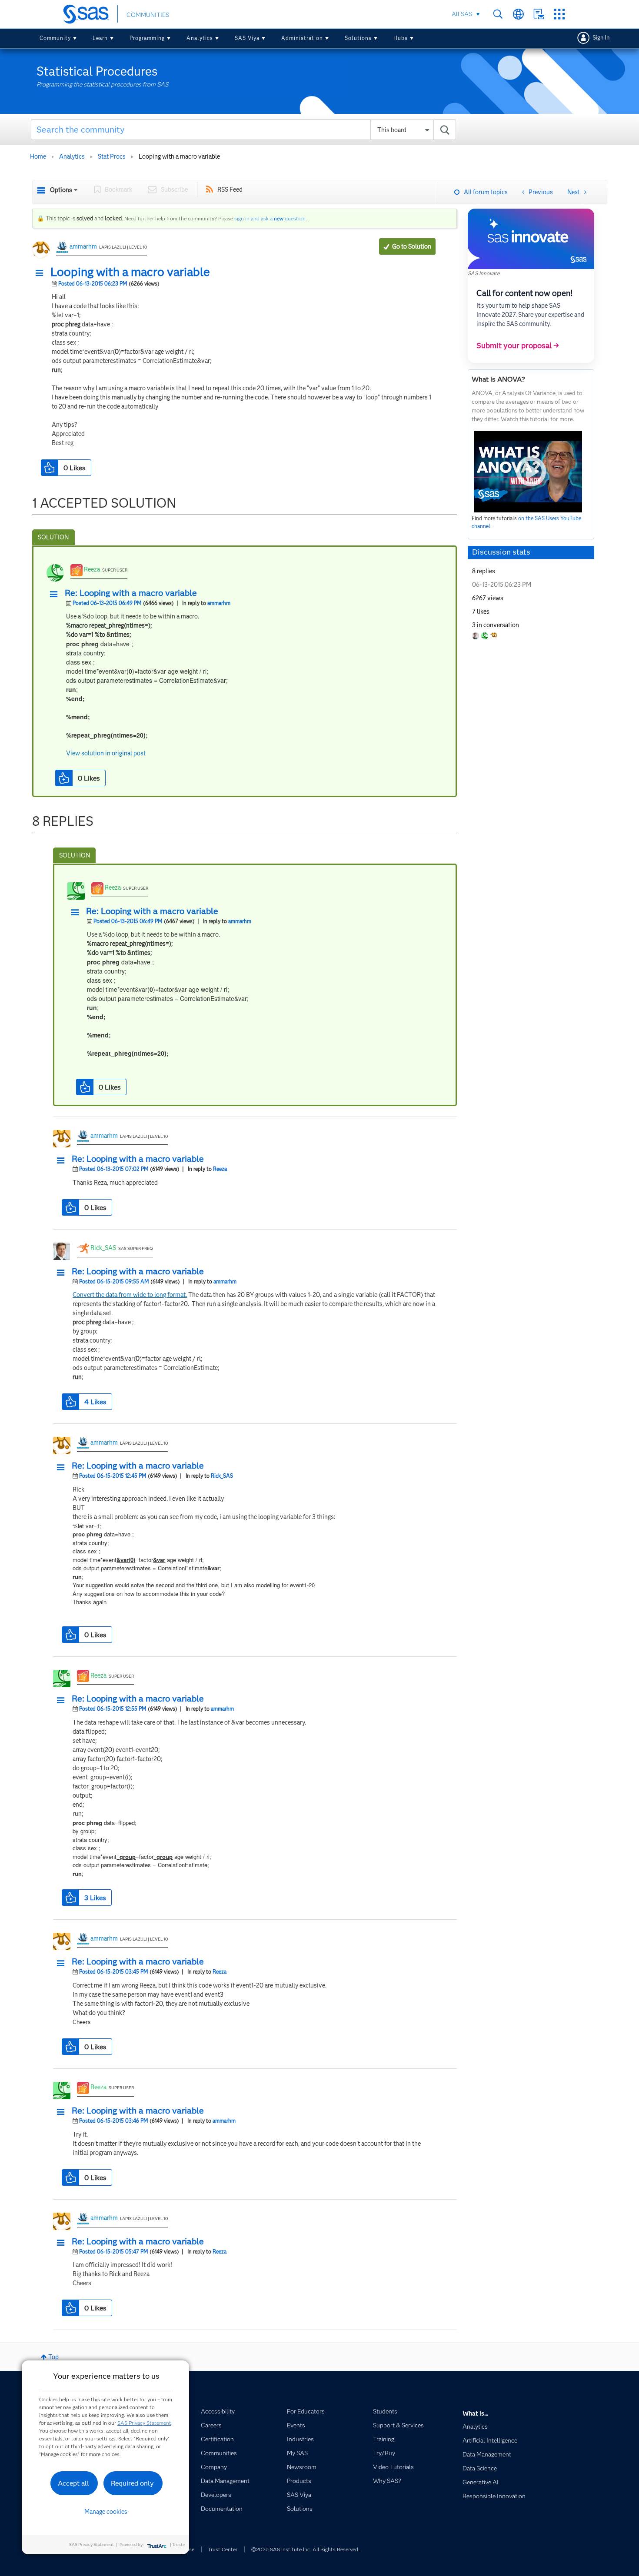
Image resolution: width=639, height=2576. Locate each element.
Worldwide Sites (518, 14)
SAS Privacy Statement (144, 2423)
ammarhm (83, 246)
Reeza (92, 569)
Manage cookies (106, 2512)
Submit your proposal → (518, 346)
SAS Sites (559, 14)
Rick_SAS (103, 1248)
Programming (147, 38)
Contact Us (539, 14)
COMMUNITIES (148, 15)
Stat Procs (112, 156)
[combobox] (244, 130)
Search (498, 14)
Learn (100, 38)
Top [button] (53, 2357)
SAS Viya (247, 38)
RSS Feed (230, 189)
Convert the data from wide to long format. (130, 1295)
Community (55, 38)
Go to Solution (412, 246)
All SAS (462, 14)
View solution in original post (106, 753)
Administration (302, 38)
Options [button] (61, 190)
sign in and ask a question (270, 218)
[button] (42, 273)
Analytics (200, 38)
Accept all (73, 2483)
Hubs (401, 38)
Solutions (358, 38)
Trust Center (223, 2549)
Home (38, 156)
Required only (132, 2483)
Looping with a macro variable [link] (179, 156)
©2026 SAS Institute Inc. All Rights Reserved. (305, 2549)
